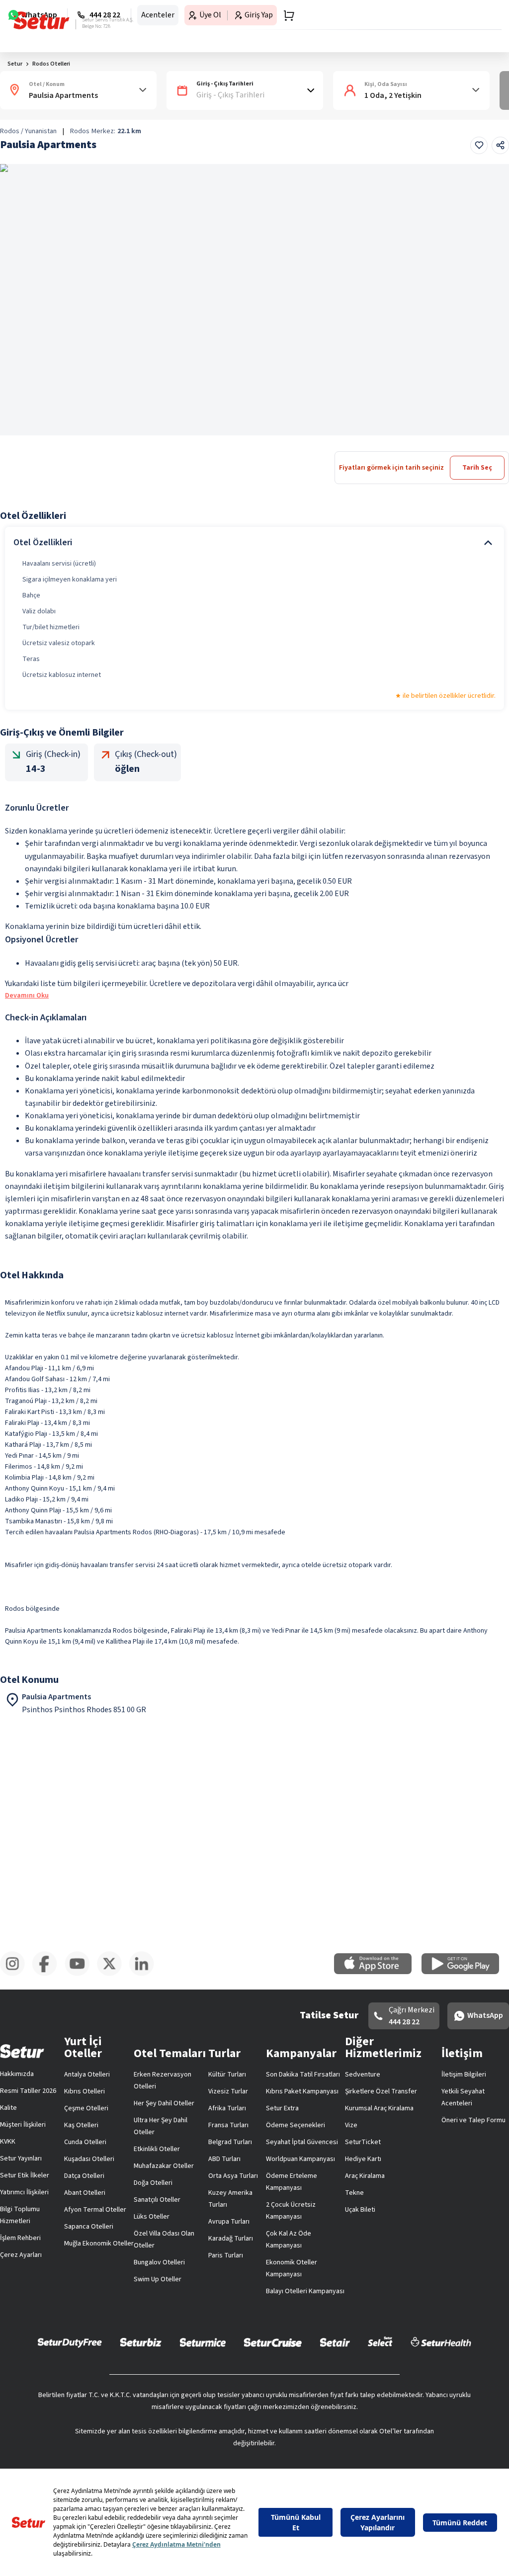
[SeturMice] (203, 2386)
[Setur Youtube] (254, 2337)
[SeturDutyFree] (70, 2386)
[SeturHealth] (441, 2386)
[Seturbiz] (141, 2386)
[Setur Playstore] (296, 2290)
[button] (481, 66)
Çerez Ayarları (466, 2101)
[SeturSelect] (380, 2386)
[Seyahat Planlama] (477, 17)
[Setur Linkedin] (489, 2337)
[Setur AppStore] (213, 2290)
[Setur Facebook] (137, 2337)
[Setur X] (372, 2337)
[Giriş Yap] (457, 17)
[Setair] (335, 2386)
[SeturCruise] (273, 2386)
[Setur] (26, 17)
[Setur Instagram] (20, 2337)
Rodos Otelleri (51, 96)
